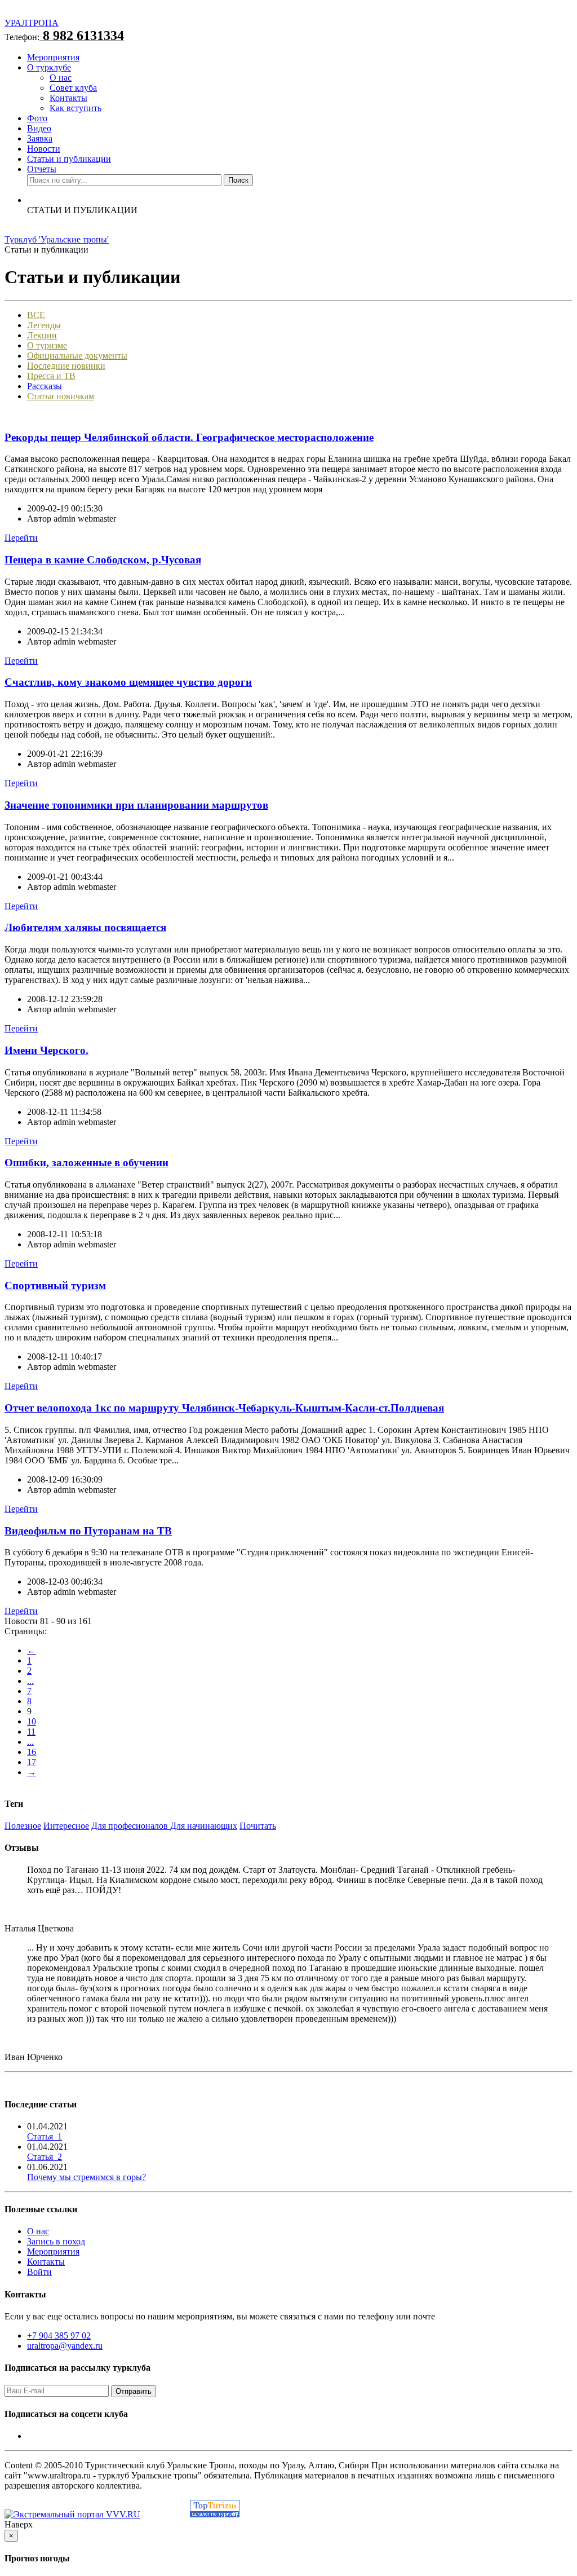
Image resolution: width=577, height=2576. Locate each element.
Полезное (23, 1826)
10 (32, 1721)
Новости (44, 149)
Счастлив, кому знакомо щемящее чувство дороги (128, 682)
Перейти (21, 538)
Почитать (258, 1826)
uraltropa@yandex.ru (65, 2346)
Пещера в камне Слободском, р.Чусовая (103, 560)
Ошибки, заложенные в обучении (86, 1163)
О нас (61, 78)
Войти (39, 2272)
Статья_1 (45, 2136)
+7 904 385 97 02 (59, 2335)
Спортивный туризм (55, 1285)
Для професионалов (131, 1826)
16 (32, 1752)
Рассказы (45, 386)
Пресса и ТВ (51, 376)
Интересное (66, 1826)
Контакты (68, 98)
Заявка (40, 138)
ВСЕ (36, 315)
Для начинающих (204, 1826)
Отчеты (42, 169)
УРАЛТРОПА (32, 23)
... (30, 1681)
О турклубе (49, 67)
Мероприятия (53, 57)
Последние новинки (66, 366)
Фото (37, 118)
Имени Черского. (46, 1050)
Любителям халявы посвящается (85, 927)
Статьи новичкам (61, 396)
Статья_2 (45, 2157)
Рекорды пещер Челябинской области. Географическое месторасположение (189, 437)
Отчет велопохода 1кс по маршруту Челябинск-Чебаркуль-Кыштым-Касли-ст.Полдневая (224, 1408)
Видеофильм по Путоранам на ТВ (88, 1531)
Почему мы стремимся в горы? (86, 2177)
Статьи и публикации (69, 159)
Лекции (42, 335)
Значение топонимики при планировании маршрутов (136, 805)
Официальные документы (77, 356)
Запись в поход (56, 2241)
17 (32, 1762)
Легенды (44, 325)
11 (31, 1732)
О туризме (47, 345)
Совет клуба (73, 88)
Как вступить (76, 108)
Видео (39, 128)
